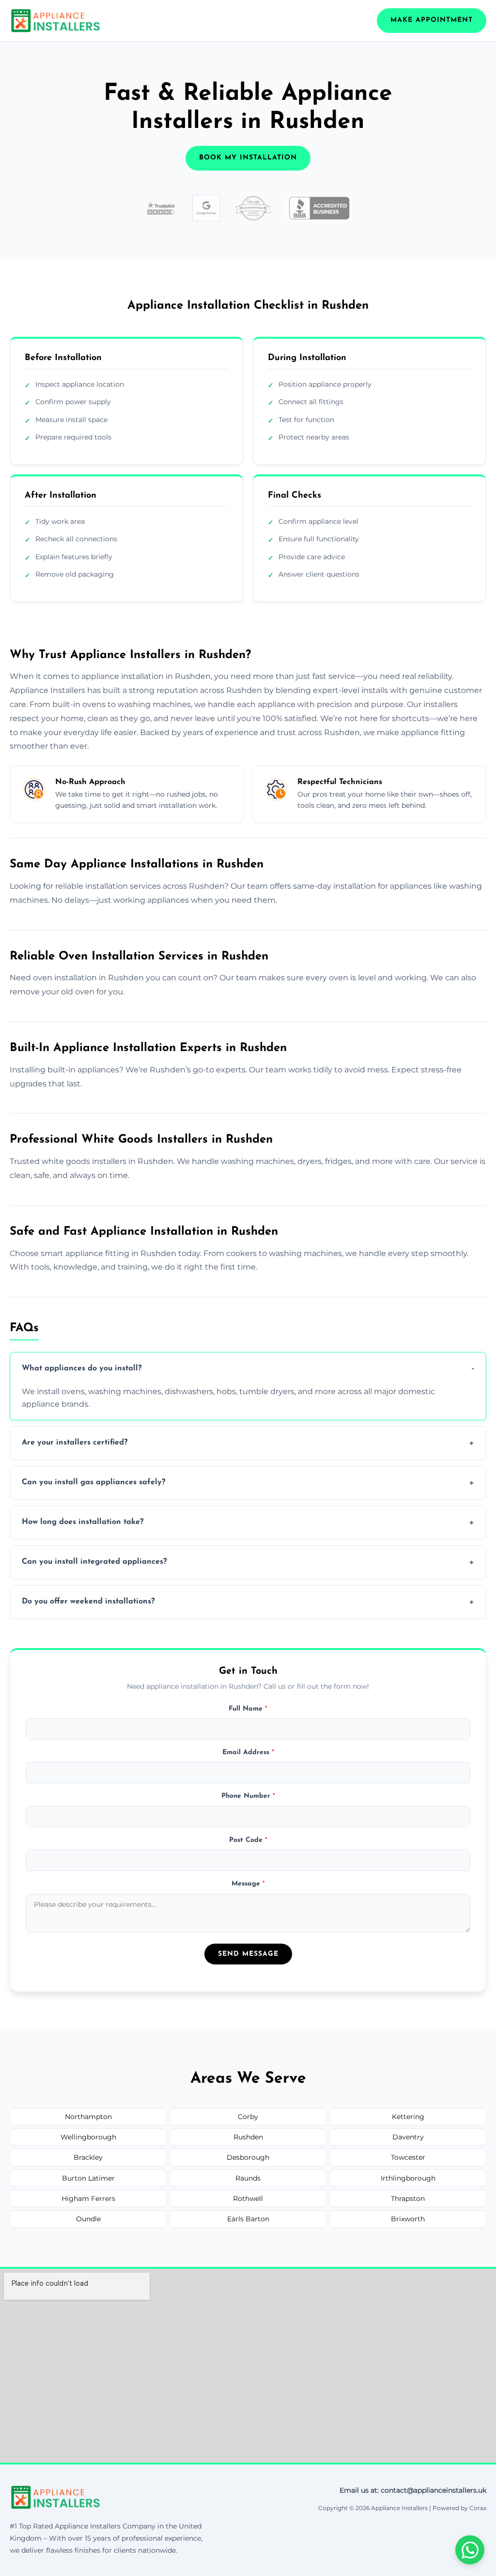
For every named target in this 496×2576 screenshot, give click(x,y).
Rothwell (248, 2199)
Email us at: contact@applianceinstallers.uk (413, 2490)
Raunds (248, 2178)
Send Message (248, 1954)
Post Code (248, 1840)
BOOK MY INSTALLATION (248, 158)
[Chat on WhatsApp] (470, 2550)
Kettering (408, 2117)
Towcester (408, 2157)
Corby (248, 2117)
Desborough (248, 2157)
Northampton (88, 2117)
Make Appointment (432, 20)
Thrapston (408, 2199)
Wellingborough (88, 2137)
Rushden (248, 2137)
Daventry (408, 2137)
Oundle (88, 2219)
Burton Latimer (88, 2178)
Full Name (248, 1709)
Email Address (248, 1752)
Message (248, 1884)
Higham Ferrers (88, 2199)
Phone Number (248, 1796)
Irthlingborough (408, 2178)
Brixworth (408, 2219)
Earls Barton (248, 2219)
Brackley (88, 2157)
